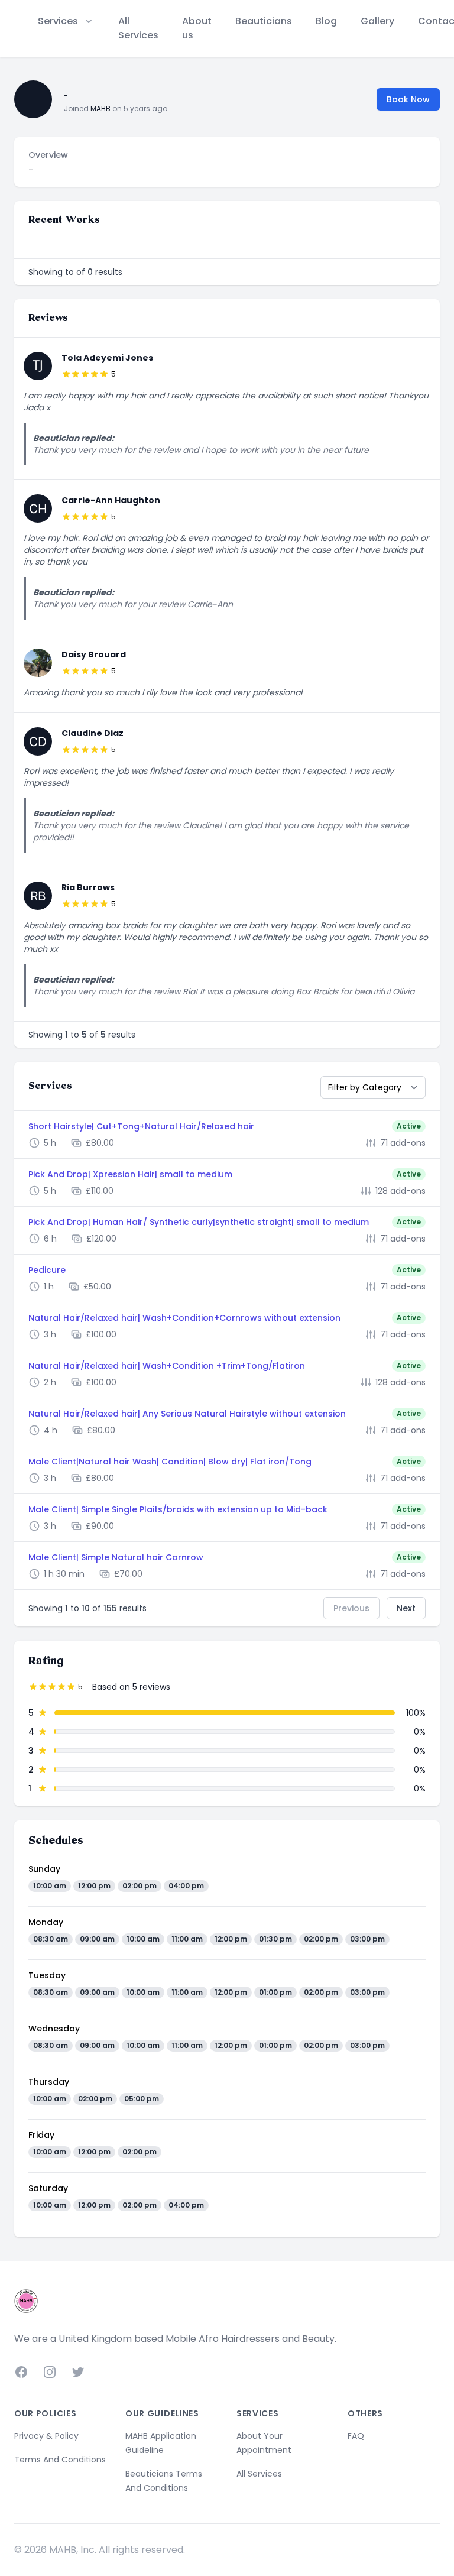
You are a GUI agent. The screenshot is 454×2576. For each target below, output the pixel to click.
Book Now (408, 99)
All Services (138, 28)
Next (406, 1608)
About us (197, 28)
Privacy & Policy (46, 2436)
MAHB (100, 108)
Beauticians (264, 21)
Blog (326, 21)
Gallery (377, 21)
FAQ (356, 2436)
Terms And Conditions (60, 2460)
